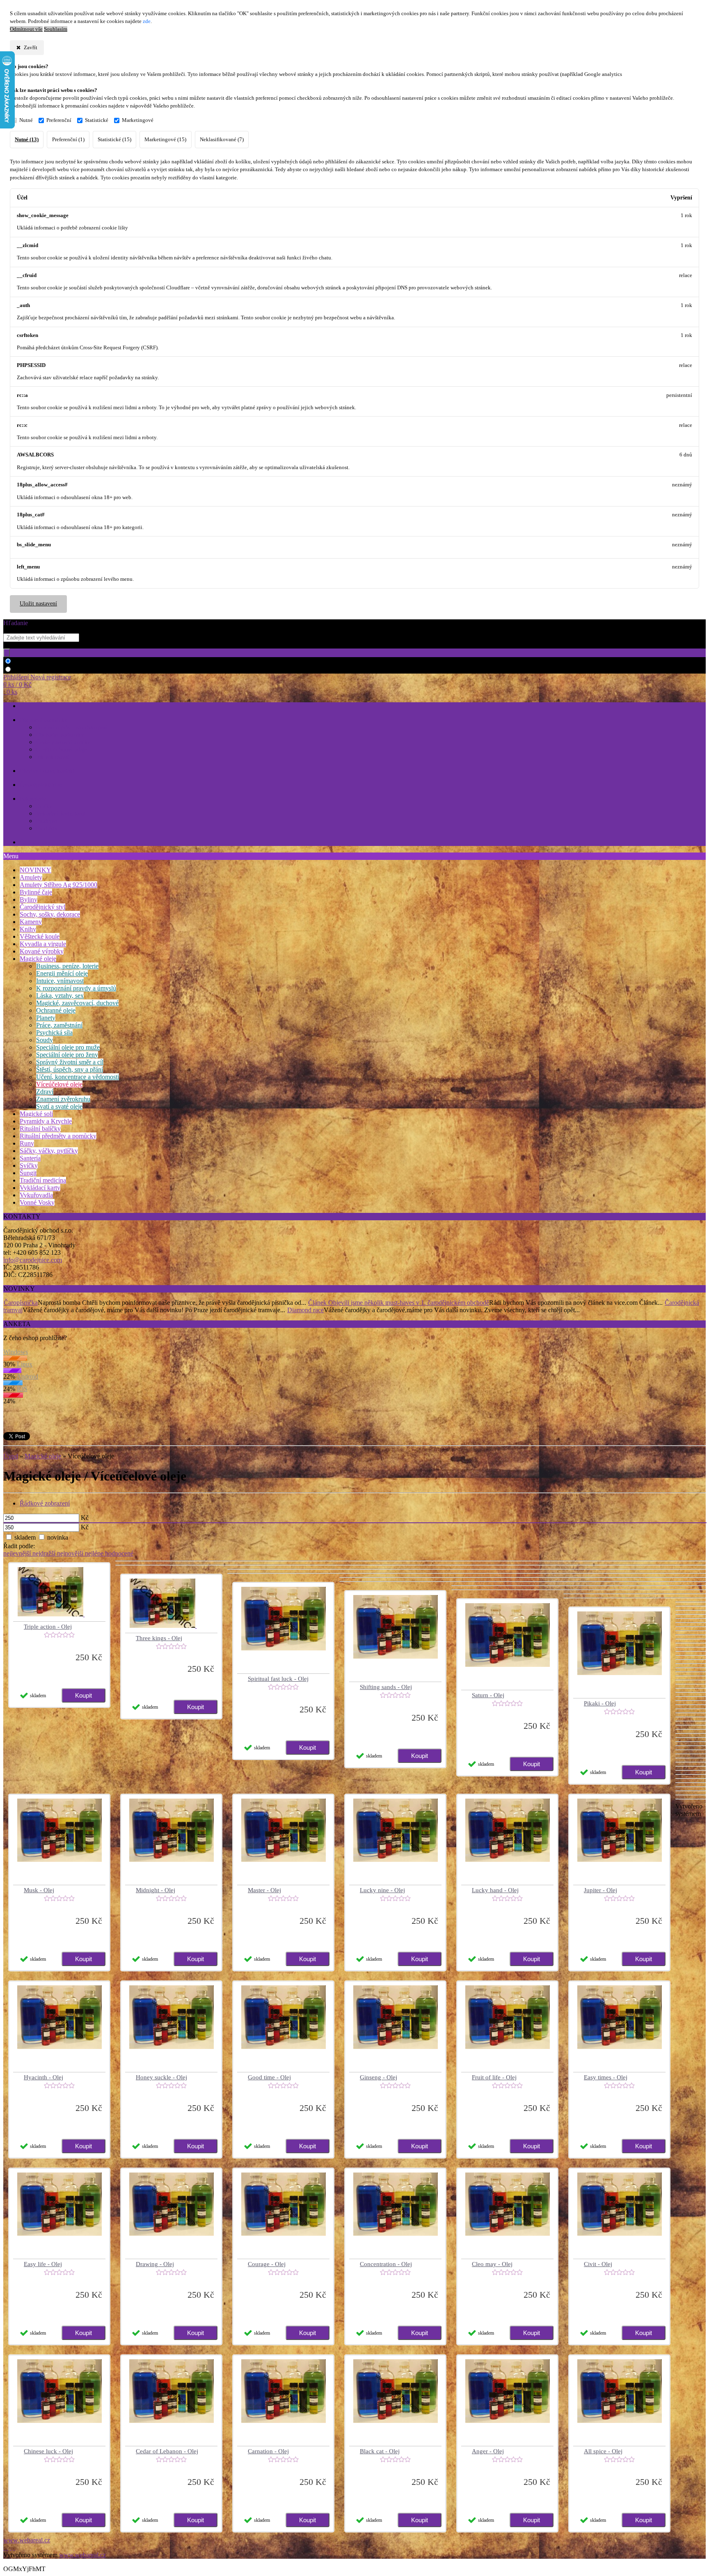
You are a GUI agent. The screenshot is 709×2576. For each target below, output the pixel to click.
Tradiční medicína (43, 1180)
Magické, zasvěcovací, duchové (77, 1003)
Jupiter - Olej (600, 1890)
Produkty (47, 828)
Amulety (31, 877)
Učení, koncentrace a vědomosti (78, 1077)
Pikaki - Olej (600, 1703)
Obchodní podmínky (43, 720)
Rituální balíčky (40, 1129)
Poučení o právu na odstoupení (72, 728)
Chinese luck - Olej (48, 2451)
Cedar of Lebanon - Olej (167, 2451)
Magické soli (36, 1114)
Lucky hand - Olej (495, 1890)
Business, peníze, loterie (67, 966)
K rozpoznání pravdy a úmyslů (76, 988)
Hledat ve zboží (34, 661)
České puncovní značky (63, 742)
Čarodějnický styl (42, 907)
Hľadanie (16, 623)
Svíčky (44, 806)
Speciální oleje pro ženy (67, 1055)
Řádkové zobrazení (45, 1503)
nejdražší (45, 1553)
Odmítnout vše (26, 29)
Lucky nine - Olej (382, 1890)
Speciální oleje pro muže (68, 1047)
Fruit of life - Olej (494, 2077)
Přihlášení (17, 677)
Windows (16, 1352)
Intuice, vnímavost (60, 981)
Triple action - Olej (48, 1627)
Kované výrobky (42, 951)
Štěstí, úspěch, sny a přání (70, 1069)
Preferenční (59, 120)
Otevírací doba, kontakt (47, 771)
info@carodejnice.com (33, 1260)
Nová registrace (51, 677)
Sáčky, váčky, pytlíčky (49, 1151)
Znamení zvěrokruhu (63, 1099)
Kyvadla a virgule (43, 944)
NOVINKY (35, 870)
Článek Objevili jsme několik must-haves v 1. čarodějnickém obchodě (399, 1303)
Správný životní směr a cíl (70, 1062)
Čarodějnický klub (41, 785)
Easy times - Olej (606, 2077)
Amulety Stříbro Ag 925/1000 (58, 885)
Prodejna (46, 821)
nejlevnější (18, 1553)
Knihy (28, 929)
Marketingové (138, 120)
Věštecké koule (40, 936)
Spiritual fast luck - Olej (278, 1679)
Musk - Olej (39, 1890)
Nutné (26, 120)
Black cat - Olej (380, 2451)
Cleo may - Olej (492, 2264)
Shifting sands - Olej (386, 1687)
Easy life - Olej (43, 2264)
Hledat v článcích (36, 670)
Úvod (11, 1456)
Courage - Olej (267, 2264)
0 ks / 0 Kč (17, 684)
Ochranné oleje (56, 1010)
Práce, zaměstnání (59, 1025)
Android (27, 1376)
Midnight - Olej (156, 1890)
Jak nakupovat (53, 757)
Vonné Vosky (37, 1202)
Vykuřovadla (36, 1195)
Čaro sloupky (35, 842)
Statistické (97, 120)
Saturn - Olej (488, 1695)
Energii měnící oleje (62, 973)
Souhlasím (56, 29)
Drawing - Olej (155, 2264)
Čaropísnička (21, 1303)
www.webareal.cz (27, 2540)
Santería (30, 1158)
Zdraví (45, 1092)
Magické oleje (38, 959)
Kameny (31, 922)
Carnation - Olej (268, 2451)
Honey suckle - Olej (161, 2077)
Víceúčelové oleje (59, 1084)
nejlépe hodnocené (109, 1553)
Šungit (28, 1173)
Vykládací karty (40, 1188)
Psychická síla (54, 1032)
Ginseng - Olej (379, 2077)
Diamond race (305, 1310)
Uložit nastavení (38, 604)
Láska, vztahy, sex (60, 996)
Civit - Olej (598, 2264)
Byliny (29, 900)
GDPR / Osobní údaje (61, 750)
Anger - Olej (488, 2451)
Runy (27, 1143)
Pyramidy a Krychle (46, 1121)
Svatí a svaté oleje (59, 1106)
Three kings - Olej (159, 1638)
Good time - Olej (269, 2077)
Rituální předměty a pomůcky (58, 1136)
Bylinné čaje (36, 892)
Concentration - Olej (386, 2264)
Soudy (45, 1040)
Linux (25, 1364)
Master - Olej (264, 1890)
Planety (46, 1018)
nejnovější (71, 1553)
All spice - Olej (603, 2451)
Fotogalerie (33, 799)
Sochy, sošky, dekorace (50, 914)
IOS (22, 1389)
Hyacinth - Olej (43, 2077)
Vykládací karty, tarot (61, 814)
